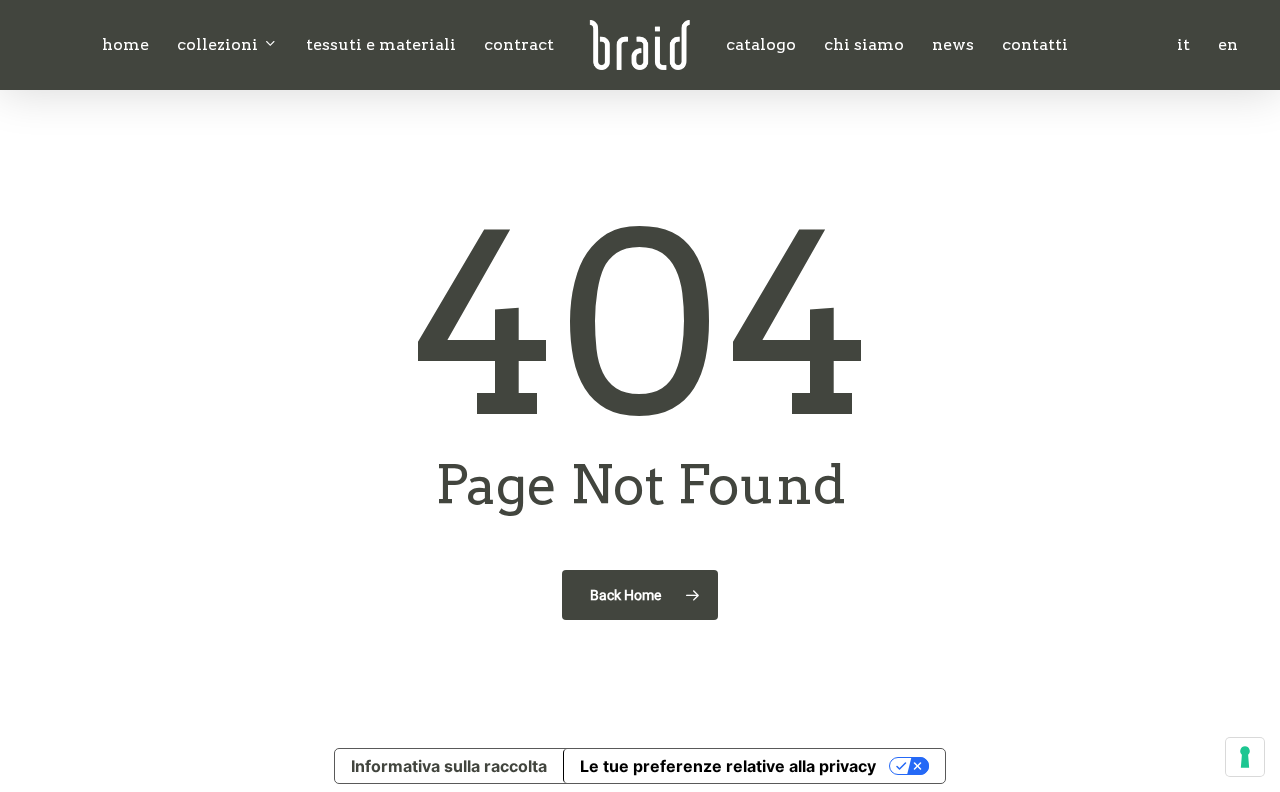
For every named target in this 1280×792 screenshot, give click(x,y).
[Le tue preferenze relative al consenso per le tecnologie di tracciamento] (1245, 757)
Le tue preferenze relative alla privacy (728, 766)
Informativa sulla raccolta (449, 766)
